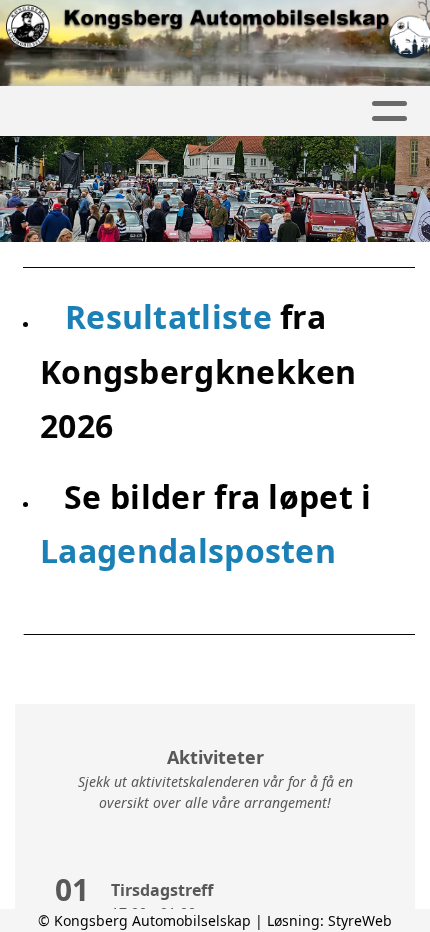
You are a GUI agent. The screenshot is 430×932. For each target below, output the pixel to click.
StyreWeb (360, 920)
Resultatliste (172, 316)
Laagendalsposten (188, 550)
